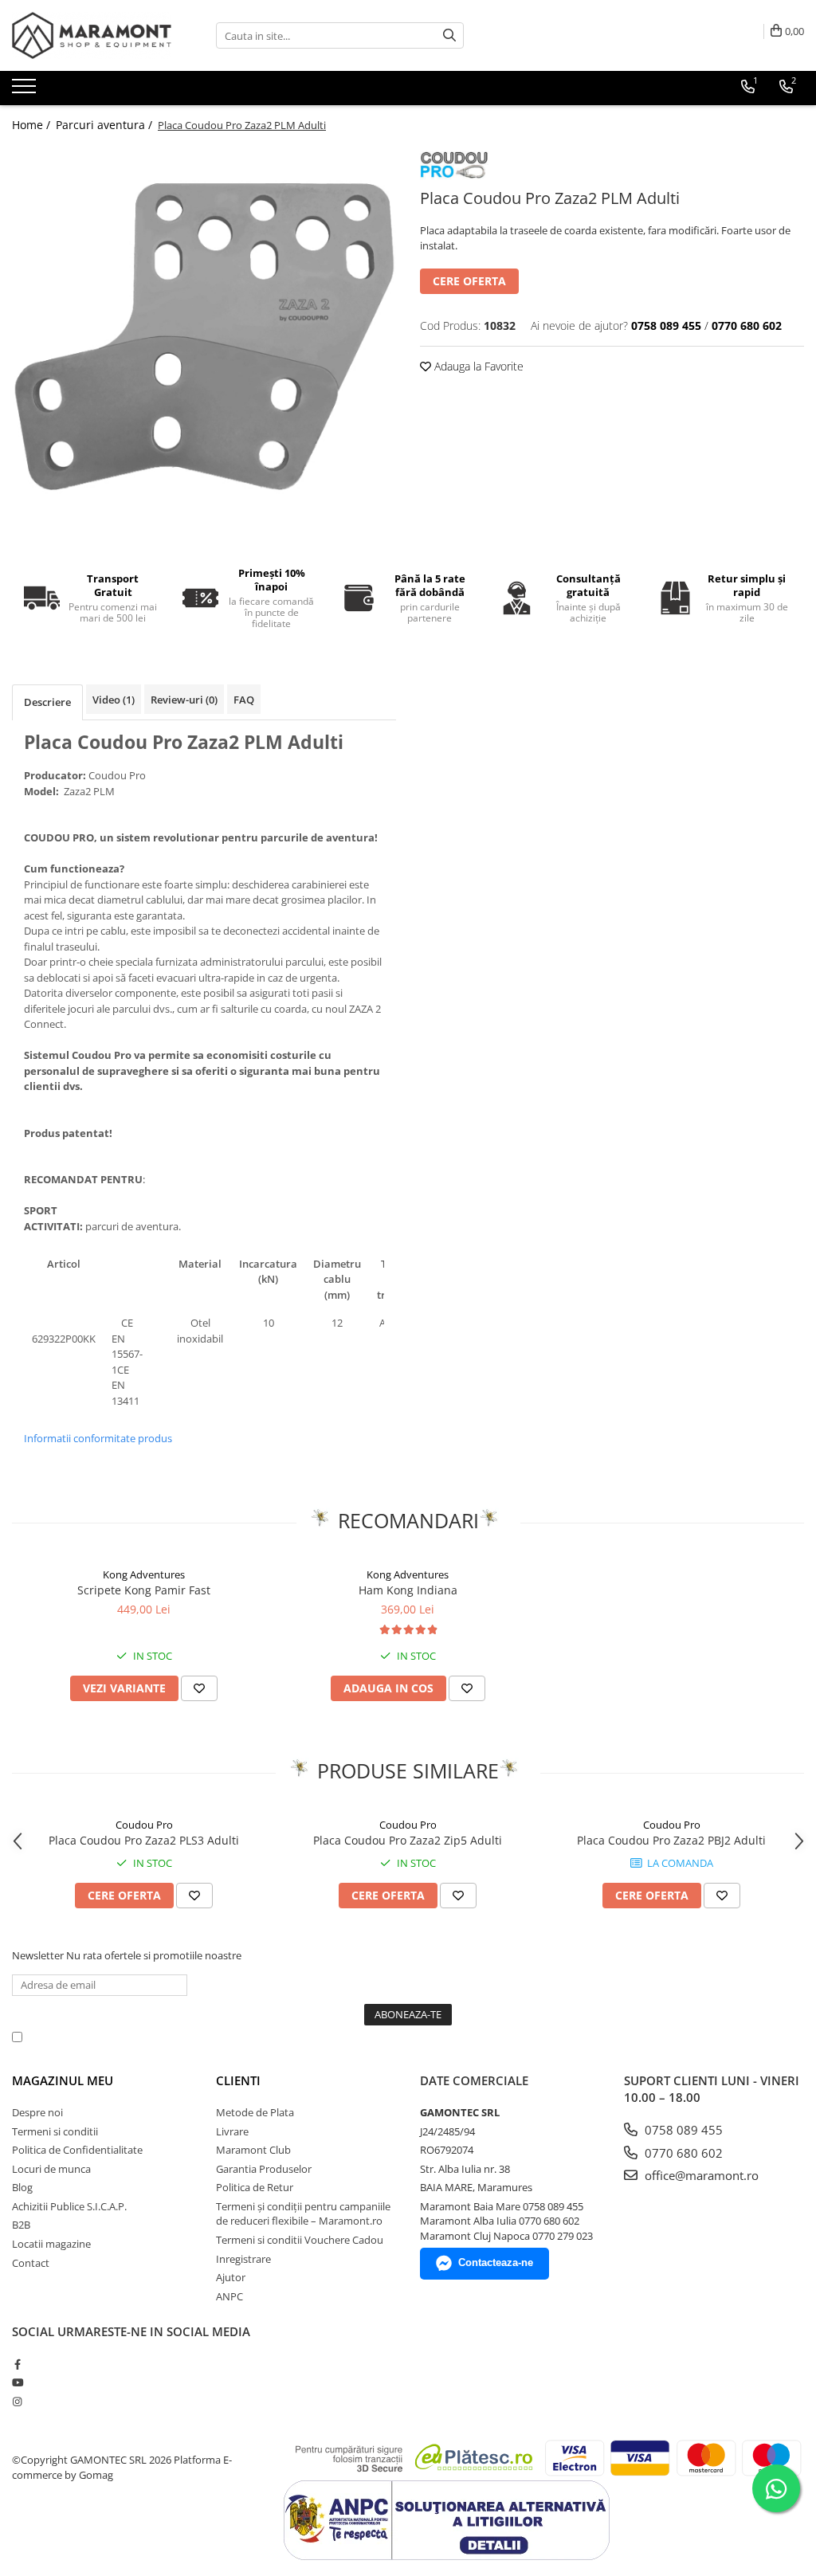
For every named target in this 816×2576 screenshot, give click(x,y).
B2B (21, 2225)
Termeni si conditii (55, 2131)
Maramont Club (253, 2150)
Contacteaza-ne (496, 2262)
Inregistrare (243, 2259)
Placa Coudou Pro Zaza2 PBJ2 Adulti (671, 1840)
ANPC (229, 2296)
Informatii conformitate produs (98, 1438)
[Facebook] (17, 2364)
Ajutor (231, 2277)
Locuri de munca (51, 2169)
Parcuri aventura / (106, 125)
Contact (31, 2263)
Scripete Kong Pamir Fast (144, 1590)
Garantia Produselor (264, 2169)
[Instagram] (17, 2402)
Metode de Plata (255, 2112)
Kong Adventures (144, 1574)
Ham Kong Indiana (408, 1590)
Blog (22, 2187)
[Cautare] (449, 35)
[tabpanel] (204, 337)
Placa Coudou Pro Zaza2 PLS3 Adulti (144, 1840)
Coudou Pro (144, 1825)
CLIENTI (238, 2080)
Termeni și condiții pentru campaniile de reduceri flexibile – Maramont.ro (303, 2214)
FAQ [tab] (244, 700)
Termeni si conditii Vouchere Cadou (300, 2240)
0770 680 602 (682, 2153)
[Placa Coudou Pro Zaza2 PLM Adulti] (204, 337)
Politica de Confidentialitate (437, 2037)
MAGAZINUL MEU (63, 2080)
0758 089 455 (682, 2130)
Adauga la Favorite (477, 366)
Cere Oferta (469, 281)
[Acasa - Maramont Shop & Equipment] (92, 35)
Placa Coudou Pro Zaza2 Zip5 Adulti (408, 1840)
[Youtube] (17, 2382)
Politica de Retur (255, 2187)
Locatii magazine (51, 2244)
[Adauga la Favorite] (199, 1688)
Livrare (232, 2131)
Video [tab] (114, 700)
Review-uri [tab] (184, 700)
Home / (33, 125)
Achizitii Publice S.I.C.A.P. (69, 2206)
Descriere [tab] (47, 702)
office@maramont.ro (700, 2175)
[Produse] (26, 91)
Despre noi (37, 2112)
